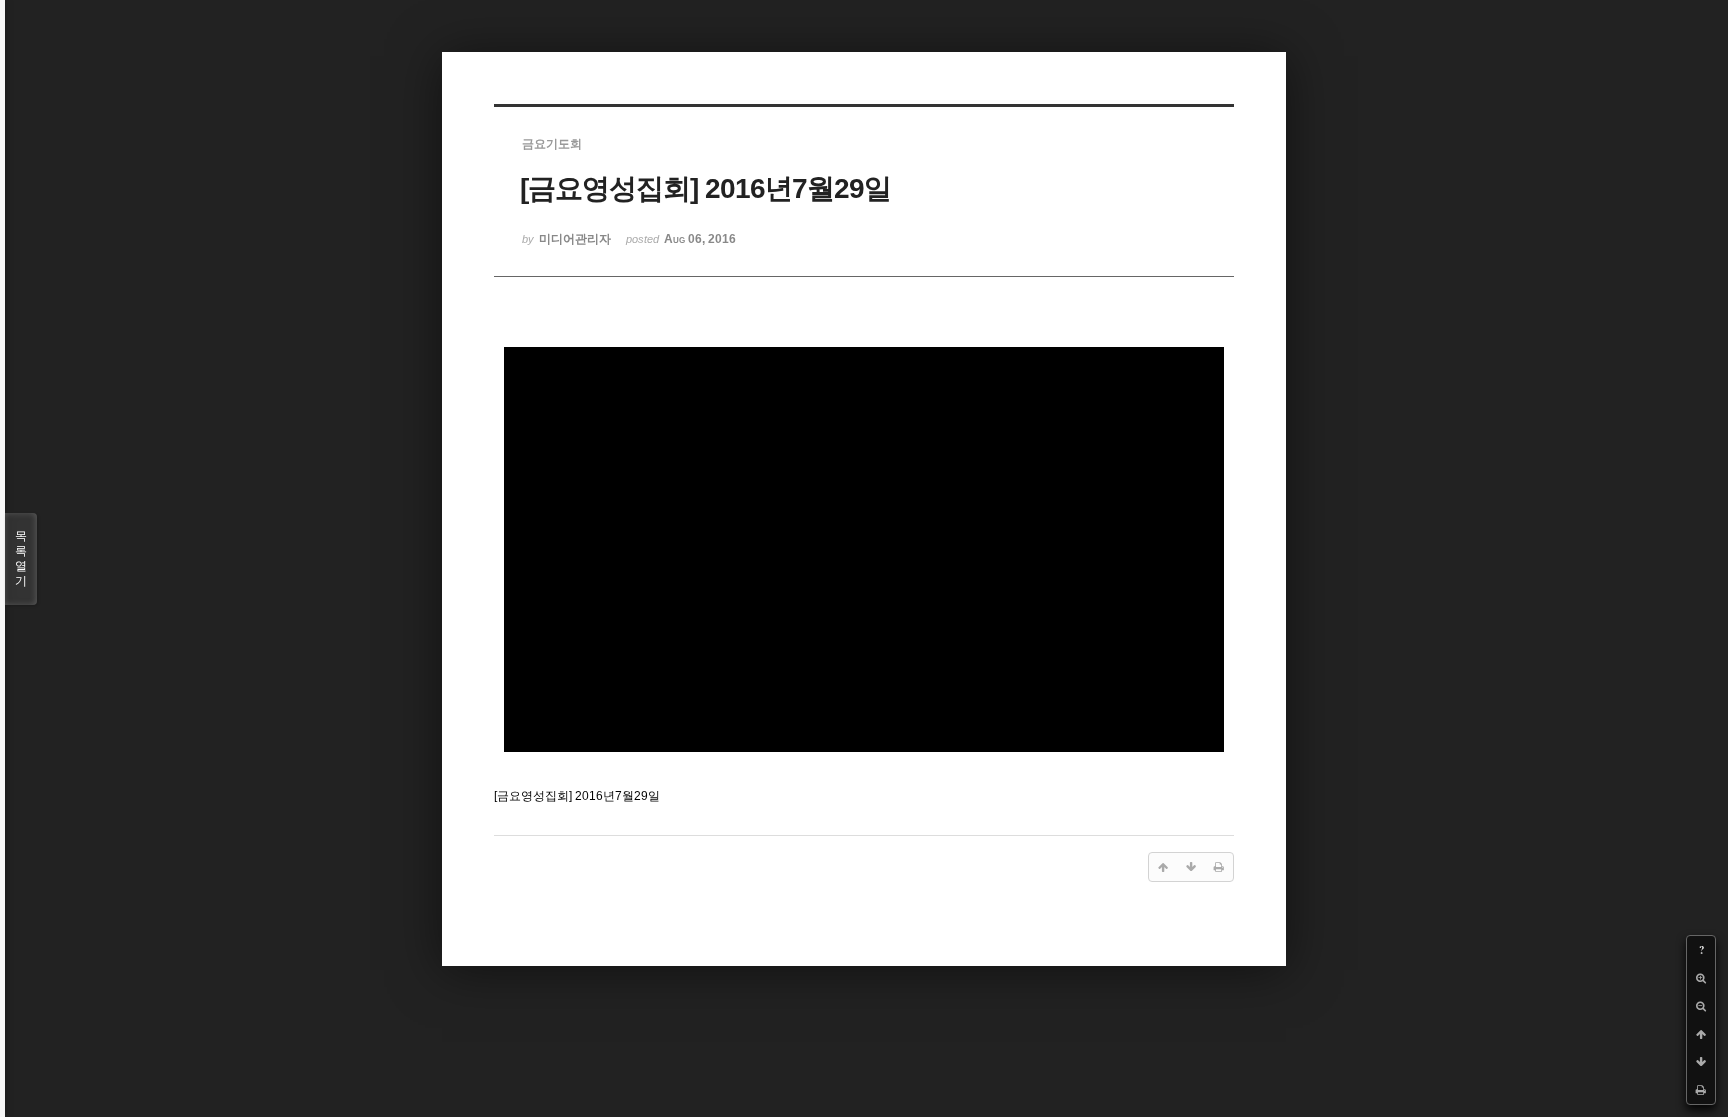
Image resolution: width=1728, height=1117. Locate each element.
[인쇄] (1701, 1090)
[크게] (1701, 978)
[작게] (1701, 1006)
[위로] (1701, 1034)
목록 (21, 558)
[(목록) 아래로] (1701, 1062)
